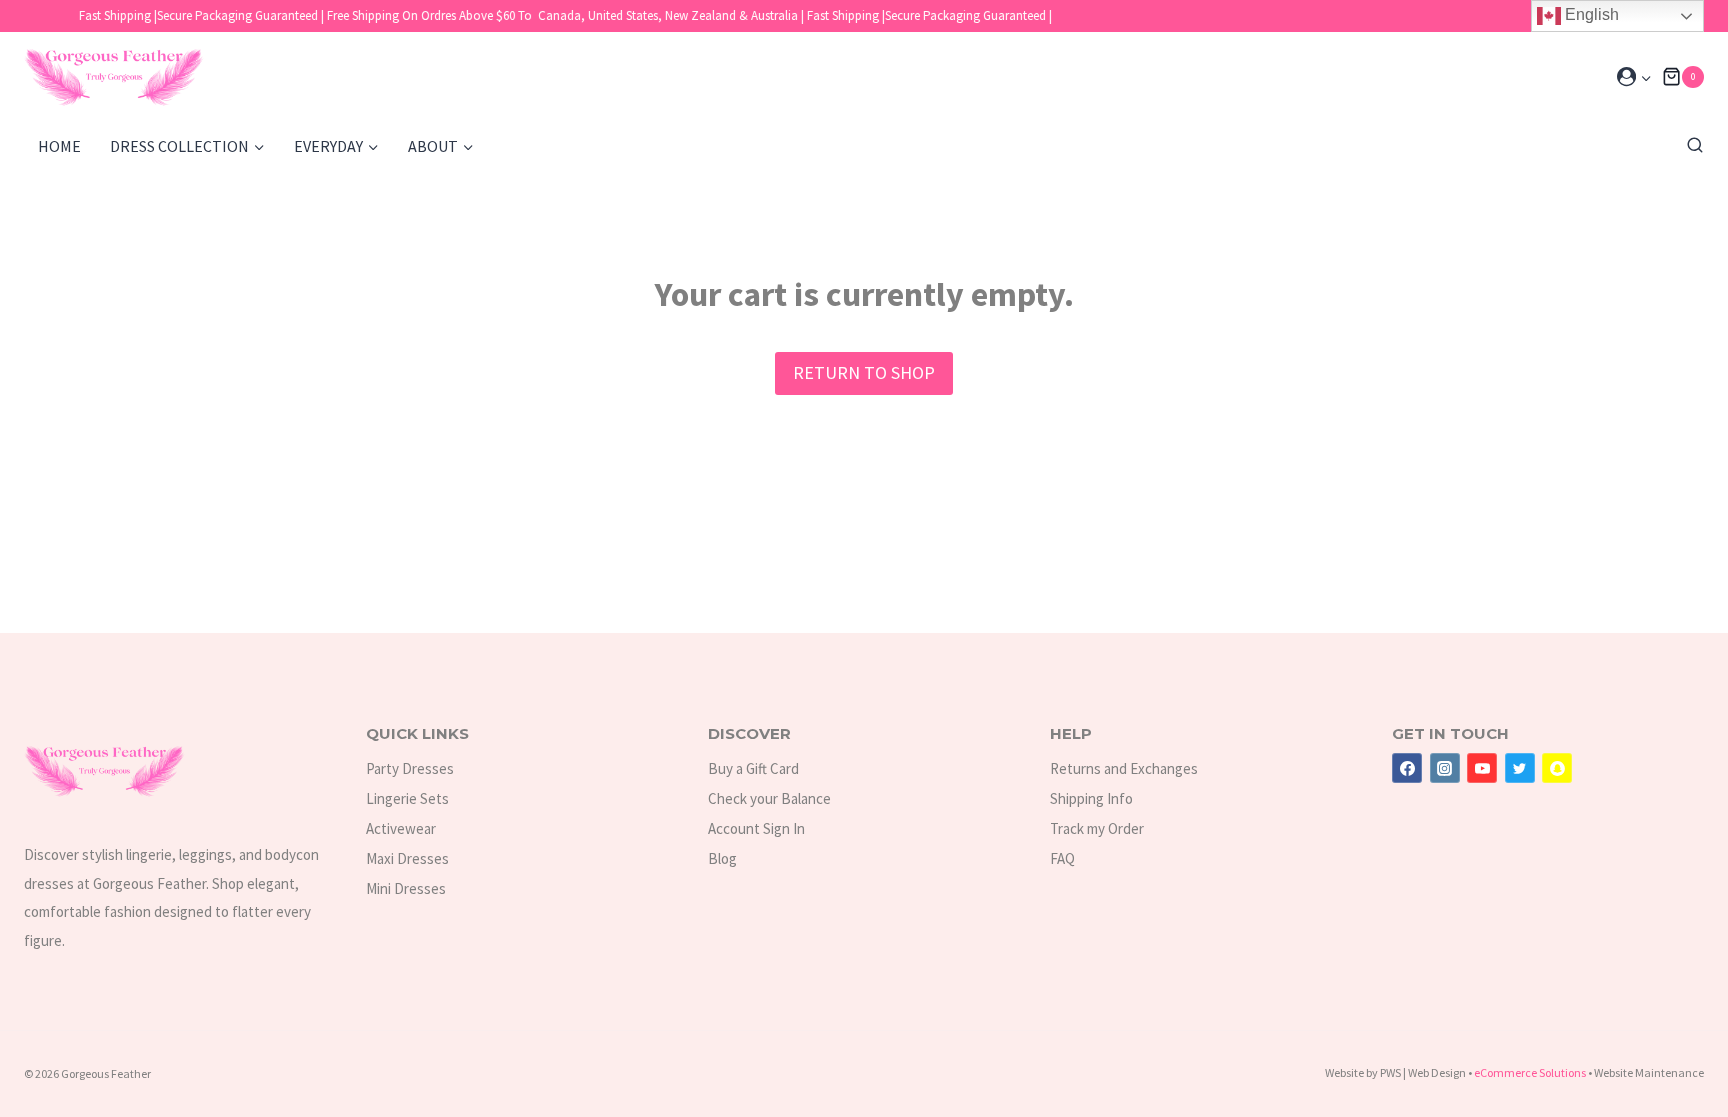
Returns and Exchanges (1124, 768)
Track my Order (1097, 828)
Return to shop (864, 372)
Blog (722, 858)
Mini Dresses (406, 888)
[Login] (1634, 77)
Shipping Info (1091, 798)
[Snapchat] (1557, 768)
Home (59, 146)
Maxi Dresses (407, 858)
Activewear (401, 828)
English (1590, 14)
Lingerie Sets (407, 798)
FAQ (1062, 858)
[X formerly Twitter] (1520, 768)
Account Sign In (756, 828)
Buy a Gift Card (753, 768)
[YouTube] (1482, 768)
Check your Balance (769, 798)
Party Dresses (410, 768)
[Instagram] (1445, 768)
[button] (1645, 77)
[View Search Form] (1690, 146)
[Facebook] (1407, 768)
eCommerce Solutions (1531, 1072)
